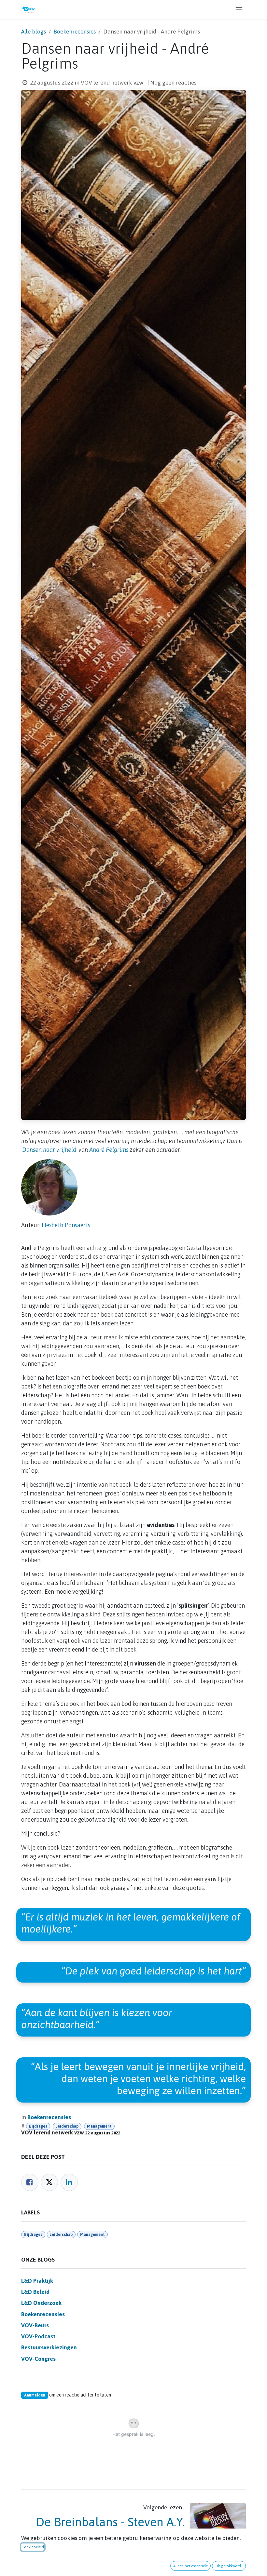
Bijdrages (38, 2126)
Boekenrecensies (75, 32)
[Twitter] (50, 2182)
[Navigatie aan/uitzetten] (239, 10)
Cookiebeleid (33, 2547)
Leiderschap (67, 2126)
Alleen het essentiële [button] (190, 2566)
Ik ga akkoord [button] (229, 2566)
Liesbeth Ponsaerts (66, 1225)
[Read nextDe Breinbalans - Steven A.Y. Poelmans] (218, 2525)
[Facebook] (30, 2182)
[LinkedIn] (69, 2182)
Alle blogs (34, 32)
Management (99, 2126)
